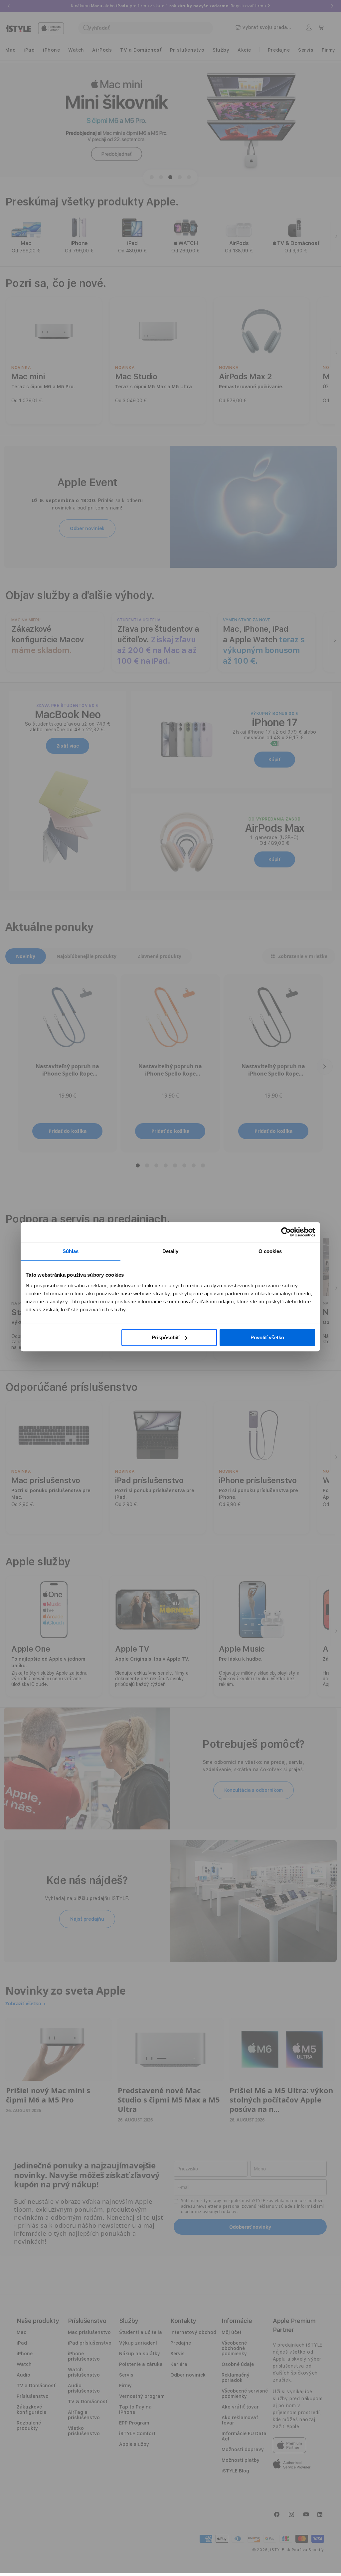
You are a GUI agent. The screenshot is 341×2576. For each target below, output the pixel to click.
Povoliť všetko (267, 1337)
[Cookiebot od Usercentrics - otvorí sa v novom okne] (286, 1232)
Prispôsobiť (166, 1337)
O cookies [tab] (270, 1251)
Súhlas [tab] (71, 1251)
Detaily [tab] (170, 1251)
